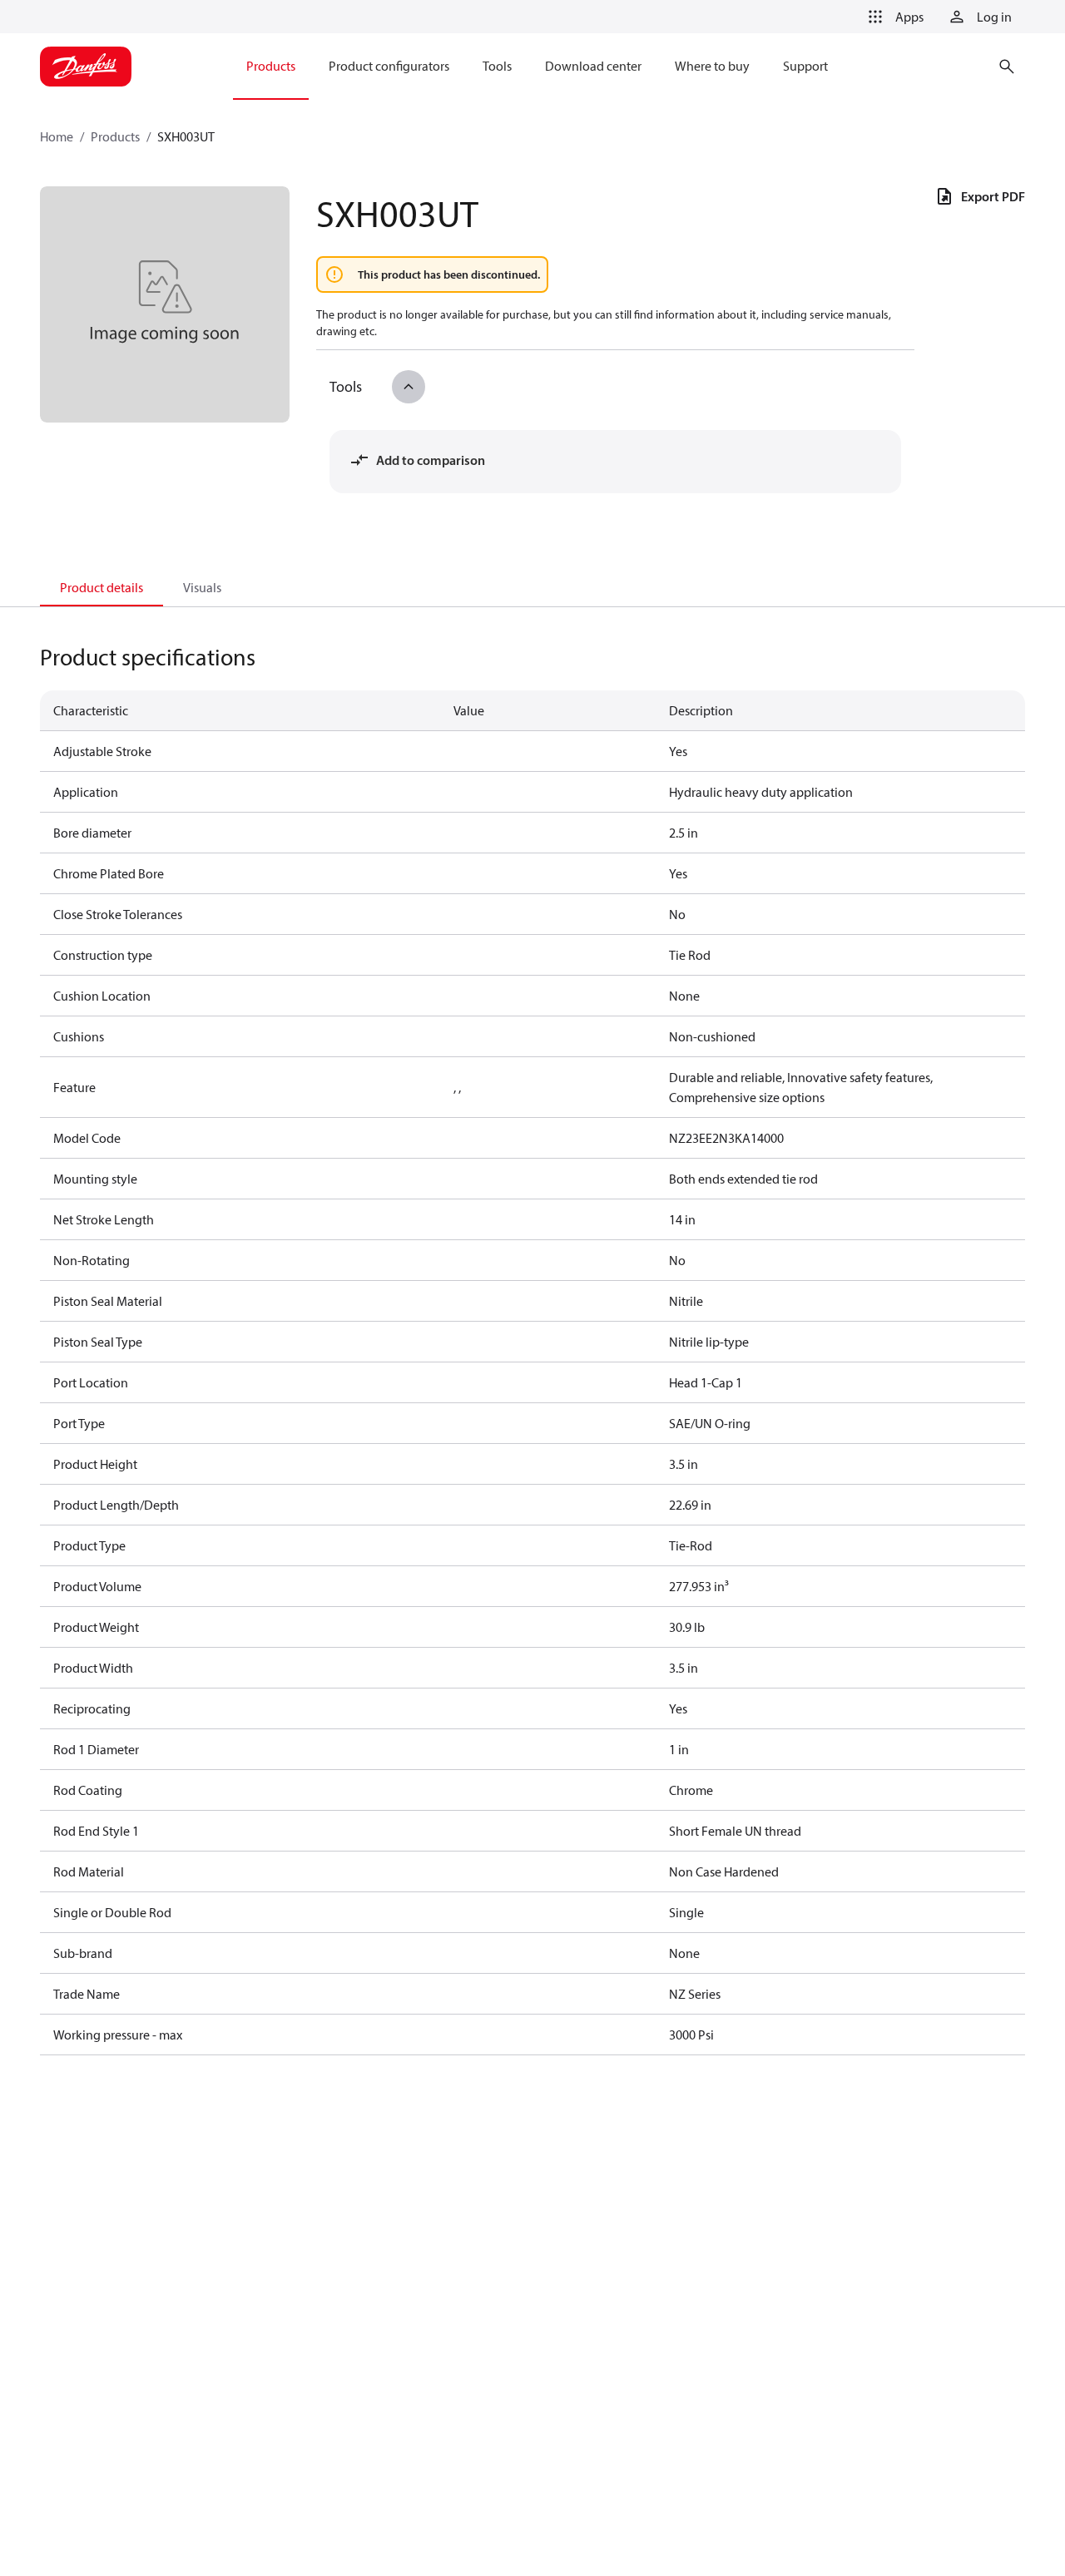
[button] (893, 17)
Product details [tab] (102, 587)
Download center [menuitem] (593, 66)
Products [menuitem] (271, 66)
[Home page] (86, 67)
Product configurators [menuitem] (389, 66)
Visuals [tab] (202, 587)
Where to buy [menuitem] (712, 66)
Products (115, 136)
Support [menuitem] (805, 66)
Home (57, 136)
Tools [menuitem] (497, 66)
